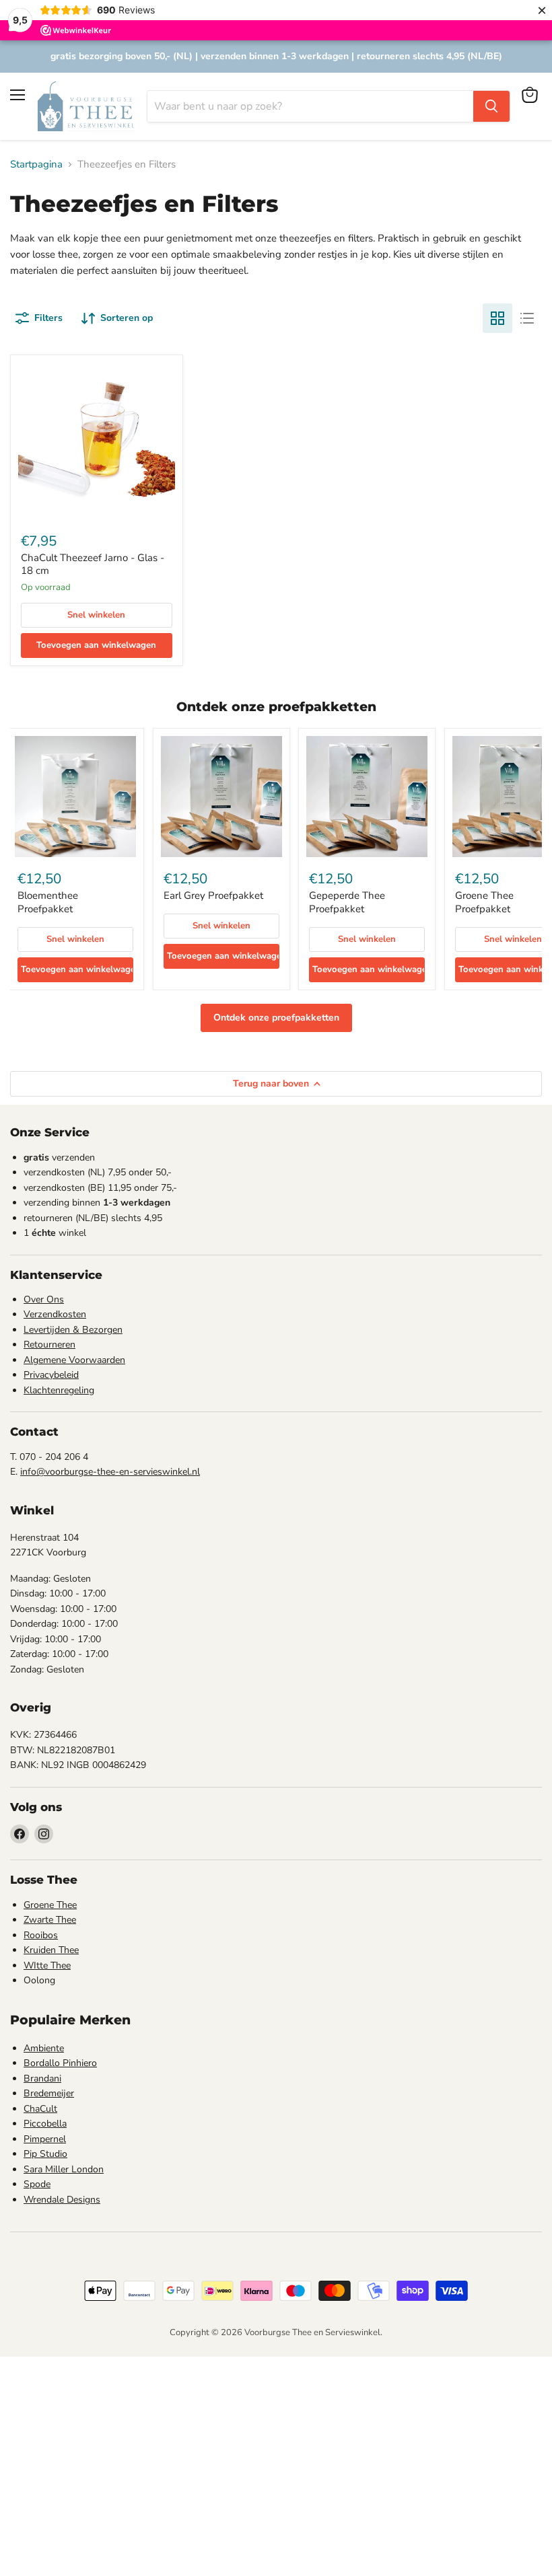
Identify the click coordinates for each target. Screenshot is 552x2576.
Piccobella (45, 2124)
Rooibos (41, 1935)
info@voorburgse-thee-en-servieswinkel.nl (110, 1472)
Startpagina (36, 164)
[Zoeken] (491, 106)
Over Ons (44, 1299)
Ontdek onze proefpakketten (276, 1018)
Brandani (42, 2078)
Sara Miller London (64, 2169)
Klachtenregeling (59, 1390)
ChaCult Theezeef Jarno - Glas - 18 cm (93, 564)
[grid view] (497, 318)
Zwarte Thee (50, 1920)
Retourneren (49, 1345)
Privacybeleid (51, 1375)
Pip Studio (45, 2154)
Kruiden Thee (51, 1950)
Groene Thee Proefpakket (484, 902)
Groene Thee (50, 1905)
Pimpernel (45, 2139)
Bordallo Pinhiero (60, 2063)
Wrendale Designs (62, 2200)
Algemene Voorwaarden (74, 1360)
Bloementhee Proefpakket (48, 902)
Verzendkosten (55, 1314)
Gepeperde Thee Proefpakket (347, 902)
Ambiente (44, 2048)
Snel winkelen (96, 615)
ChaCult (40, 2109)
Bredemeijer (49, 2093)
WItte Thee (47, 1965)
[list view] (527, 318)
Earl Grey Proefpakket (213, 895)
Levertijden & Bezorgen (73, 1330)
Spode (37, 2184)
